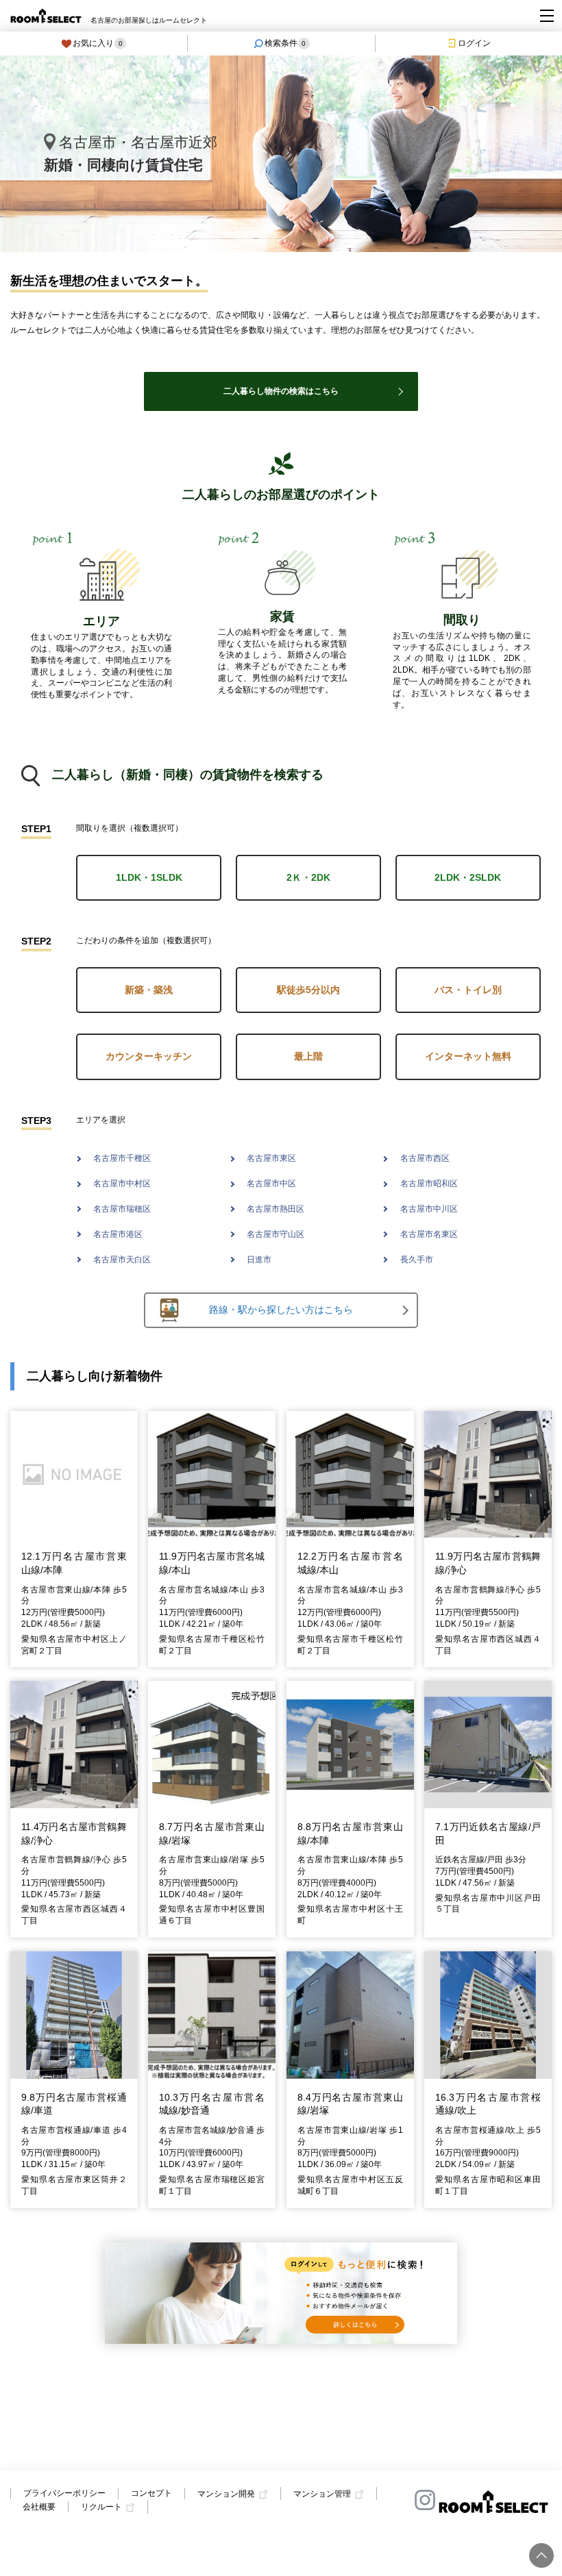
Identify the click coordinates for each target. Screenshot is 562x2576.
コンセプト (151, 2493)
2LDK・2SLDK (468, 877)
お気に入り (98, 43)
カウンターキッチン (149, 1056)
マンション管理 (322, 2494)
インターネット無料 (468, 1056)
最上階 (308, 1056)
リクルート (101, 2508)
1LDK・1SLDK (149, 877)
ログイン (474, 43)
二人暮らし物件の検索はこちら (281, 391)
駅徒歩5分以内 (308, 990)
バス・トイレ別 (468, 990)
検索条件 (285, 43)
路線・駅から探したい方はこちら (281, 1310)
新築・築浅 (149, 990)
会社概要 (39, 2507)
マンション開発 (226, 2494)
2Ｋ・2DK (308, 877)
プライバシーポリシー (64, 2493)
